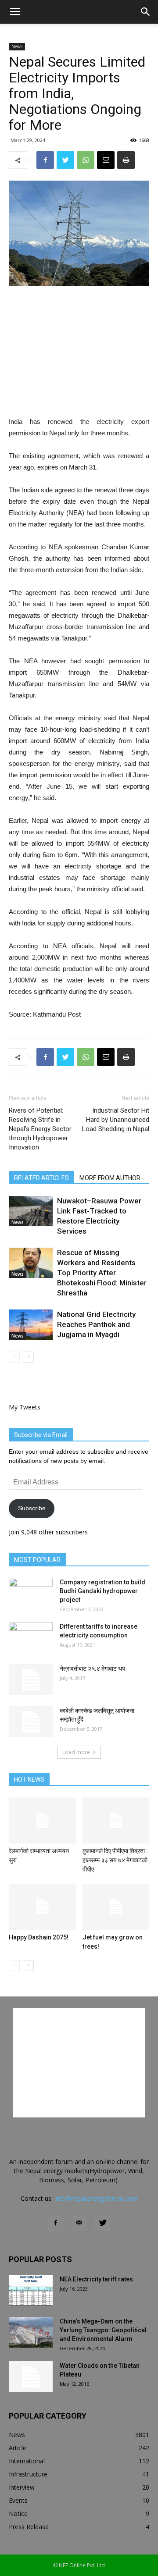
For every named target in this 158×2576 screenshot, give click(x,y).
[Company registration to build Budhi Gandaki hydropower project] (31, 1593)
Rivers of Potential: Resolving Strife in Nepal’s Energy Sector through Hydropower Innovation (40, 1129)
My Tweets (25, 1407)
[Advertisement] (79, 352)
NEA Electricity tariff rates (96, 2279)
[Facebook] (55, 2223)
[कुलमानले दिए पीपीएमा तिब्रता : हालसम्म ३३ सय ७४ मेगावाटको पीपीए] (116, 1820)
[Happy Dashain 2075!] (42, 1907)
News (17, 46)
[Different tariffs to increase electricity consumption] (31, 1637)
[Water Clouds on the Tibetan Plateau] (31, 2377)
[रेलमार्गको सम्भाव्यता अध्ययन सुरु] (42, 1820)
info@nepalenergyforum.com (96, 2198)
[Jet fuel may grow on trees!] (116, 1907)
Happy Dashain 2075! (39, 1937)
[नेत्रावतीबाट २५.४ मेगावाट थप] (31, 1679)
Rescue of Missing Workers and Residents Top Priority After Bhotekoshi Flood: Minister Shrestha (102, 1273)
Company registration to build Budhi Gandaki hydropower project (102, 1591)
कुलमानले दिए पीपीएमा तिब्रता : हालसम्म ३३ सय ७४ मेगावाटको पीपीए (115, 1860)
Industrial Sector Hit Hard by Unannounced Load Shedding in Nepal (116, 1120)
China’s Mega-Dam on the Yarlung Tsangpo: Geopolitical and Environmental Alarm (103, 2330)
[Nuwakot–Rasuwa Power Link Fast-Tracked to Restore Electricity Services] (31, 1211)
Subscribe (32, 1508)
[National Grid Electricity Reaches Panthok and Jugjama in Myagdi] (31, 1325)
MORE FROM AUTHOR (110, 1178)
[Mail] (79, 2223)
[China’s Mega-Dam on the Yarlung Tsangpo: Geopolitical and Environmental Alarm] (31, 2332)
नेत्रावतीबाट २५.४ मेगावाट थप (92, 1669)
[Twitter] (103, 2223)
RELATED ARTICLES (41, 1178)
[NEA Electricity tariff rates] (31, 2290)
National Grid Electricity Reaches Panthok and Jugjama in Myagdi (96, 1324)
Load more (76, 1752)
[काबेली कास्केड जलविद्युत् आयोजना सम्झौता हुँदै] (31, 1722)
